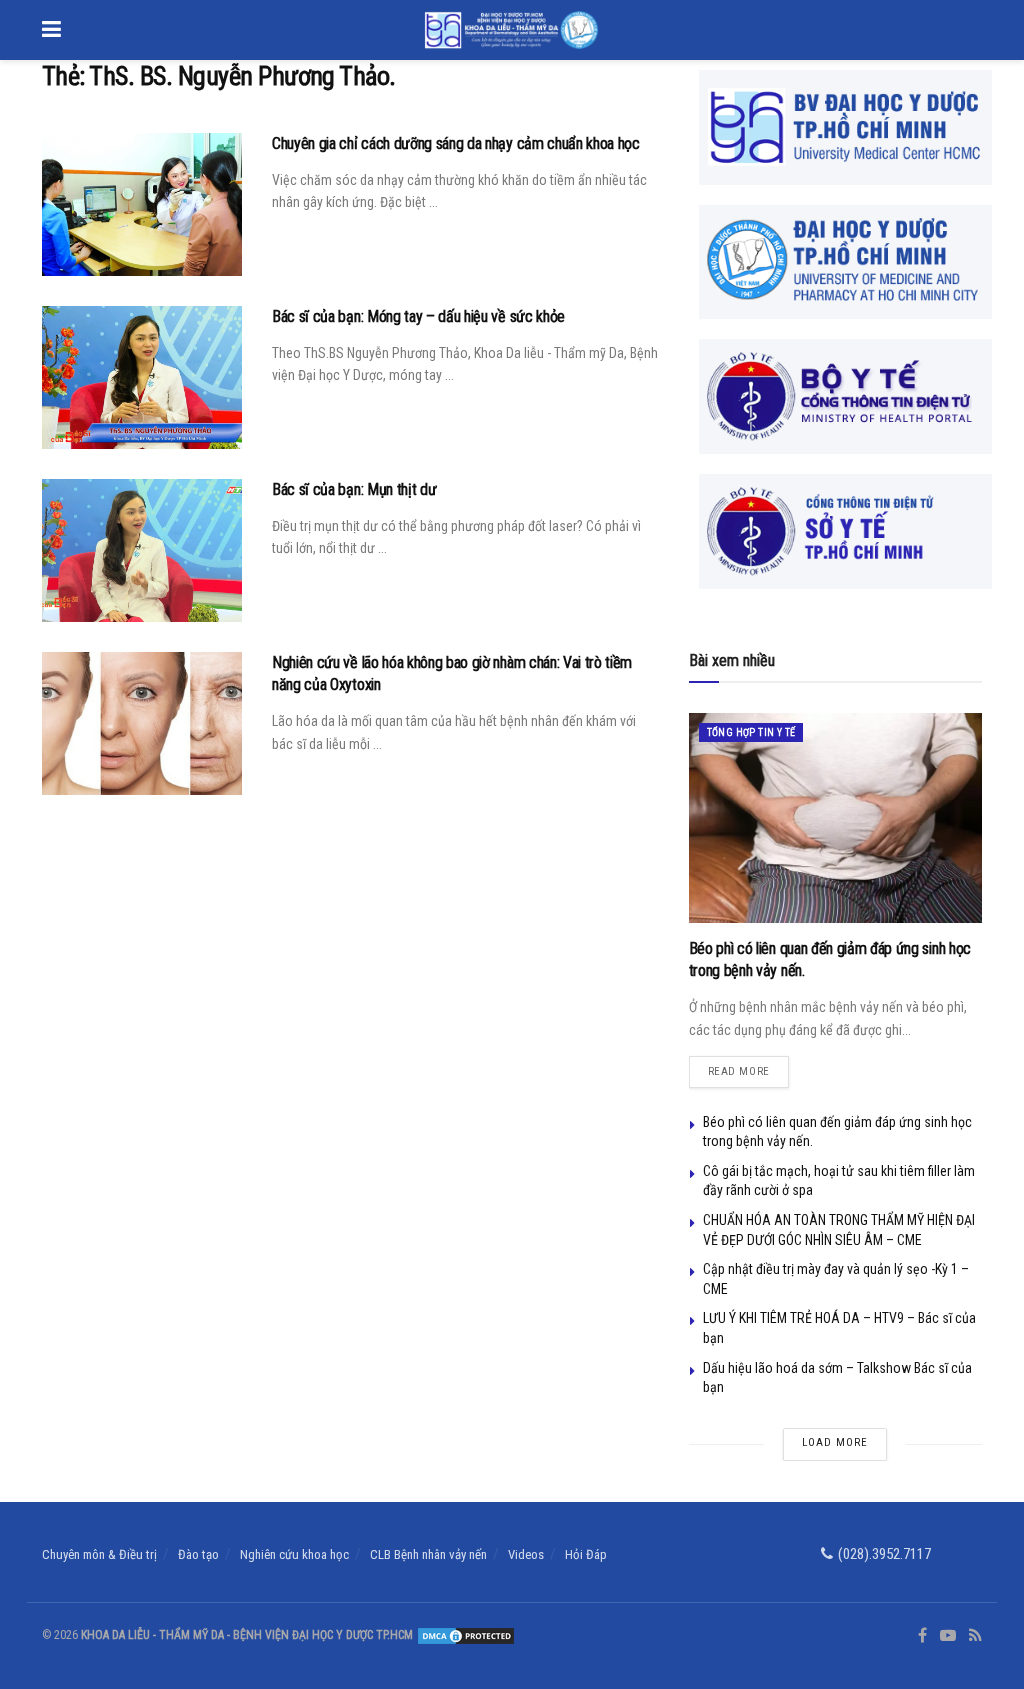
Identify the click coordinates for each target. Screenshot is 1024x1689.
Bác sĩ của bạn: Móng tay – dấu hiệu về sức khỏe (418, 316)
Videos (526, 1554)
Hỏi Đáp (586, 1554)
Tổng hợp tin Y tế (751, 732)
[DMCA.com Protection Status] (464, 1635)
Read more (748, 1067)
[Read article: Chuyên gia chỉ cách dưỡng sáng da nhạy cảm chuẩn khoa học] (142, 204)
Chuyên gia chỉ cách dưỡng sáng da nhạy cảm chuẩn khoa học (456, 143)
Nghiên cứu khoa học (294, 1554)
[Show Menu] (51, 30)
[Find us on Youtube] (948, 1636)
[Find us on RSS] (975, 1636)
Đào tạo (198, 1554)
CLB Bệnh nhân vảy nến (428, 1554)
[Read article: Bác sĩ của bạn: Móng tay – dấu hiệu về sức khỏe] (142, 377)
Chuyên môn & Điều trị (99, 1554)
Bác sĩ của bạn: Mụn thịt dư (354, 489)
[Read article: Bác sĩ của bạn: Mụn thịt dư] (142, 550)
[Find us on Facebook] (922, 1636)
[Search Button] (972, 30)
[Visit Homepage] (511, 30)
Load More (835, 1442)
